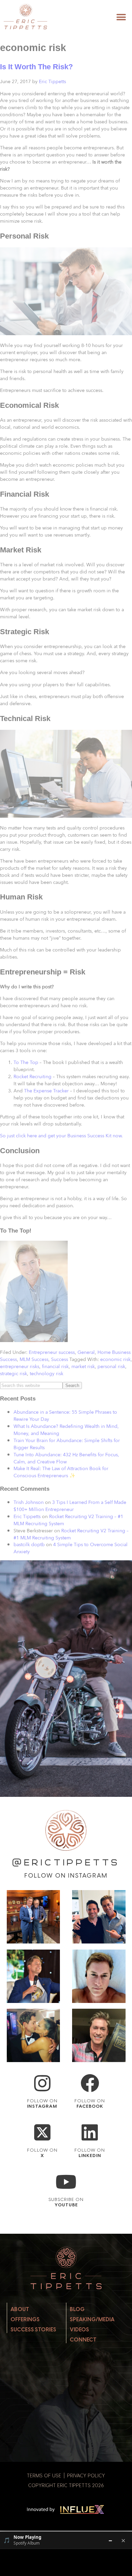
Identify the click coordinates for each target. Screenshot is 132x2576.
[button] (121, 17)
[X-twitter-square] (42, 2133)
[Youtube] (66, 2182)
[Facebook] (90, 2083)
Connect (83, 2340)
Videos (79, 2330)
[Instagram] (42, 2083)
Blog (77, 2309)
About (20, 2309)
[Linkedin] (90, 2133)
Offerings (25, 2319)
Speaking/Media (92, 2319)
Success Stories (33, 2330)
